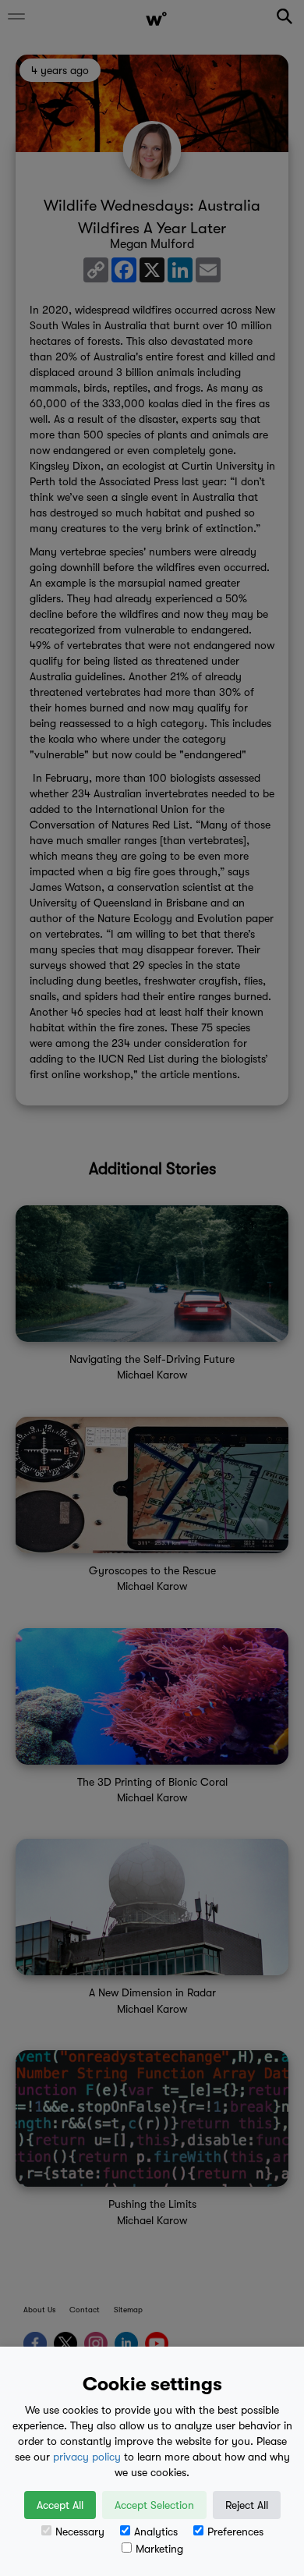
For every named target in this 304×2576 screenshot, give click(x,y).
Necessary (80, 2532)
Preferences (235, 2532)
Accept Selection (154, 2505)
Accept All (60, 2505)
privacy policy (87, 2457)
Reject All (247, 2505)
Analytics (156, 2532)
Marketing (159, 2549)
